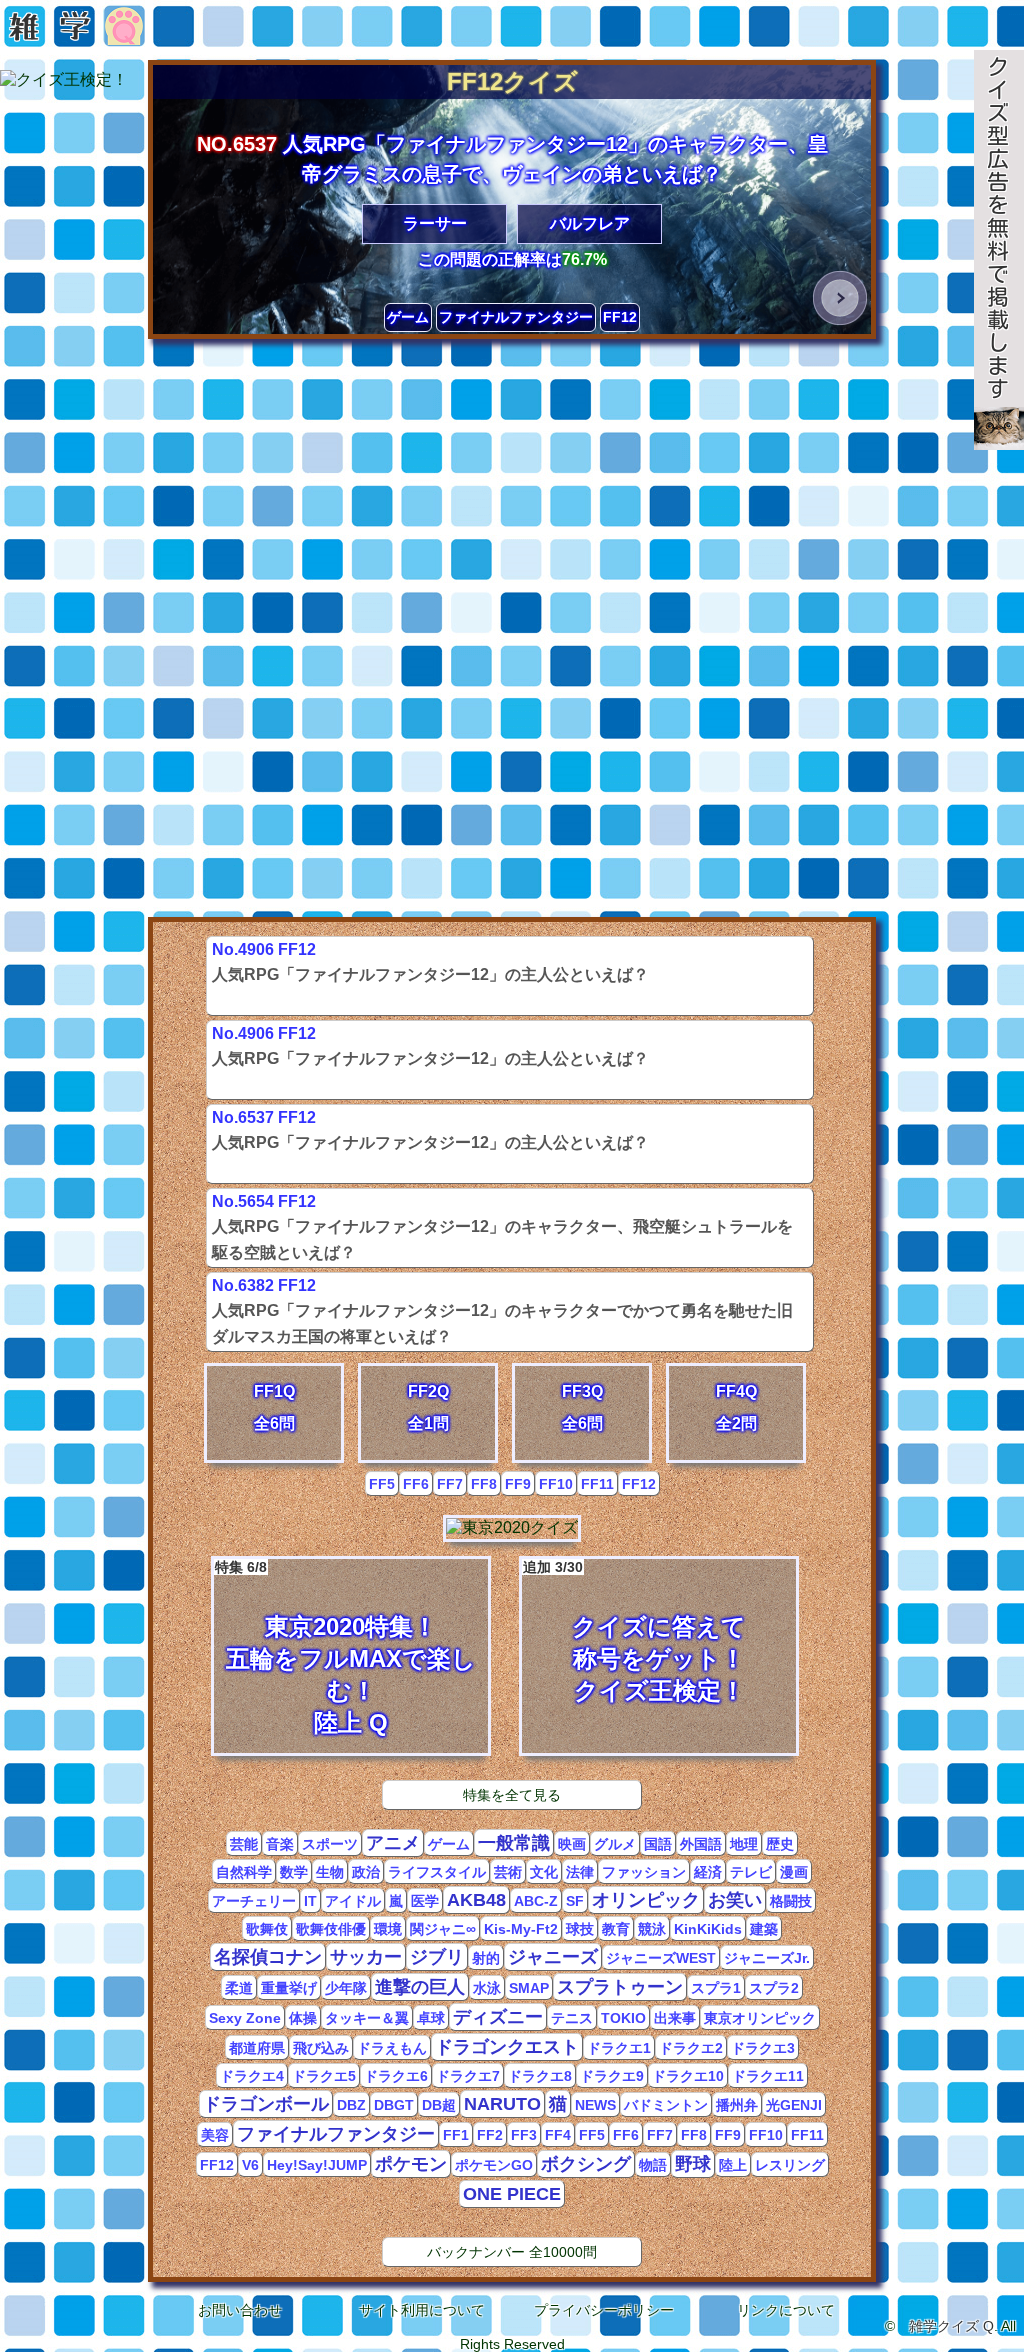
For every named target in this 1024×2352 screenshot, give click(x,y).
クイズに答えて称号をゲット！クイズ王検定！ (634, 1631)
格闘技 (791, 1901)
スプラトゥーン (620, 1987)
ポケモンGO (494, 2165)
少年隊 (346, 1988)
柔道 (239, 1988)
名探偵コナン (268, 1957)
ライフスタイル (437, 1872)
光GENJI (794, 2105)
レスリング (790, 2165)
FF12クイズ (512, 81)
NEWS (595, 2105)
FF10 (556, 1484)
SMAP (529, 1988)
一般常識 (514, 1843)
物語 (653, 2165)
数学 (294, 1872)
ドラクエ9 (612, 2076)
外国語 (701, 1844)
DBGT (394, 2105)
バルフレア (590, 223)
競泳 (652, 1929)
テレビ (751, 1872)
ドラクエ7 (468, 2076)
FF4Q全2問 (736, 1407)
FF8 (484, 1484)
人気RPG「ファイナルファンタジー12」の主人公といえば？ (430, 953)
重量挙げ (289, 1988)
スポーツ (330, 1844)
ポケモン (411, 2164)
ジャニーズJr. (767, 1958)
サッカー (366, 1957)
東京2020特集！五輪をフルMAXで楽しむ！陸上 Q (345, 1647)
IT (310, 1901)
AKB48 (476, 1900)
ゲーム (408, 317)
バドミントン (666, 2105)
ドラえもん (392, 2048)
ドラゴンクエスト (507, 2047)
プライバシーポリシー (604, 2310)
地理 (744, 1844)
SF (575, 1901)
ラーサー (435, 223)
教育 (616, 1929)
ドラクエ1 (619, 2048)
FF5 (382, 1484)
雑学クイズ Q (951, 2326)
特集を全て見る (512, 1795)
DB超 (439, 2105)
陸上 (733, 2165)
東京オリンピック (760, 2018)
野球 (693, 2164)
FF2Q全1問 (428, 1407)
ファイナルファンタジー (516, 317)
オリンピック (646, 1900)
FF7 (450, 1484)
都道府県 (257, 2048)
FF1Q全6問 (274, 1407)
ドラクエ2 (691, 2048)
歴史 (780, 1844)
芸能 (244, 1844)
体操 (303, 2018)
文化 (544, 1872)
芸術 (508, 1872)
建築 (764, 1929)
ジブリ (437, 1957)
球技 (580, 1929)
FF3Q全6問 (582, 1407)
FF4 (558, 2135)
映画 (572, 1844)
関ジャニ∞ (443, 1929)
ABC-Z (536, 1901)
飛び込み (321, 2048)
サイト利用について (422, 2310)
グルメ (615, 1844)
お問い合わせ (240, 2310)
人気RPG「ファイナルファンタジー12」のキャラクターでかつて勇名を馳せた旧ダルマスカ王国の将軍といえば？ (502, 1289)
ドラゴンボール (266, 2104)
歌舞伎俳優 (331, 1929)
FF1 (456, 2135)
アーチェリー (254, 1901)
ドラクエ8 (540, 2076)
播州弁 (737, 2105)
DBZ (351, 2105)
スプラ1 (716, 1988)
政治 (366, 1872)
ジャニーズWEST (661, 1958)
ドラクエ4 (252, 2076)
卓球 (431, 2018)
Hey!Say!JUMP (317, 2165)
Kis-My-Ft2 (521, 1929)
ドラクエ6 (396, 2076)
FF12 (620, 317)
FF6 (416, 1484)
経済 (708, 1872)
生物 (330, 1872)
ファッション (644, 1872)
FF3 (524, 2135)
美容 (215, 2135)
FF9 (518, 1484)
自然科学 (244, 1872)
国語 (658, 1844)
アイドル (353, 1901)
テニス (572, 2018)
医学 (425, 1901)
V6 (250, 2165)
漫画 (794, 1872)
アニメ (393, 1843)
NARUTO (502, 2104)
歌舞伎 (267, 1929)
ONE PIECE (512, 2194)
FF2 (490, 2135)
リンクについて (786, 2310)
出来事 (675, 2018)
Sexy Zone (245, 2018)
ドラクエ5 (324, 2076)
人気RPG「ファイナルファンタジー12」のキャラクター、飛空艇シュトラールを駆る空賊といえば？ (502, 1205)
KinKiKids (708, 1929)
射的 (486, 1958)
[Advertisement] (512, 487)
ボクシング (586, 2164)
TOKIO (623, 2018)
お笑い (735, 1900)
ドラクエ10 (688, 2076)
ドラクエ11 (768, 2076)
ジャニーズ (553, 1957)
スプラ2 (774, 1988)
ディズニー (498, 2017)
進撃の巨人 (420, 1987)
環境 (388, 1929)
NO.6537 (237, 144)
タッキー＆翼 (367, 2018)
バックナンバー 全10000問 (512, 2252)
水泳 (487, 1988)
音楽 (280, 1844)
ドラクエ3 (763, 2048)
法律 (580, 1872)
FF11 (597, 1484)
